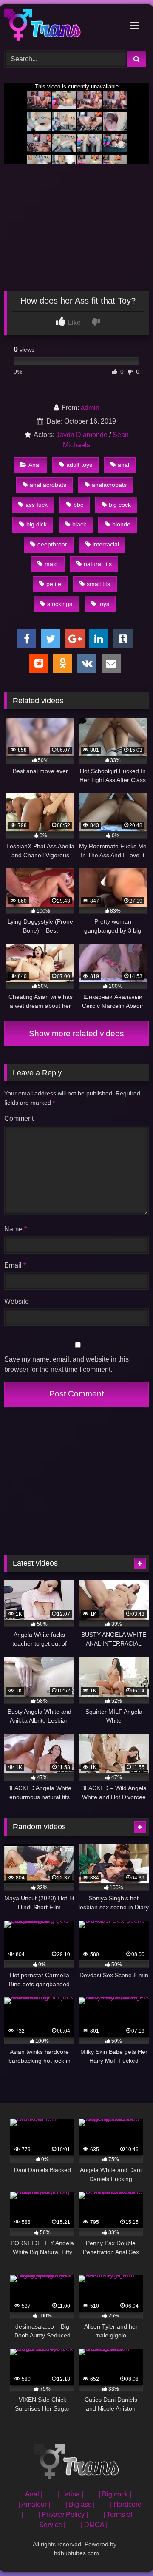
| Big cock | (115, 2494)
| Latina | (71, 2494)
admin (90, 408)
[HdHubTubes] (63, 26)
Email (15, 1265)
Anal (34, 465)
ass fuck (37, 505)
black (79, 524)
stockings (60, 604)
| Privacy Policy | (63, 2515)
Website (17, 1301)
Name (16, 1229)
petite (54, 584)
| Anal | (32, 2494)
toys (104, 604)
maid (51, 564)
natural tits (98, 564)
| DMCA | (94, 2525)
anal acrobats (48, 485)
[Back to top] (127, 2551)
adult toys (79, 465)
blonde (121, 524)
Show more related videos (76, 1034)
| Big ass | (80, 2504)
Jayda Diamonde (82, 435)
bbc (78, 505)
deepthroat (52, 544)
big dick (37, 524)
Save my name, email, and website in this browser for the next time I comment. (67, 1364)
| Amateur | (34, 2504)
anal (123, 465)
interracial (106, 544)
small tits (98, 584)
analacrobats (109, 485)
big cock (120, 505)
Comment (19, 1119)
